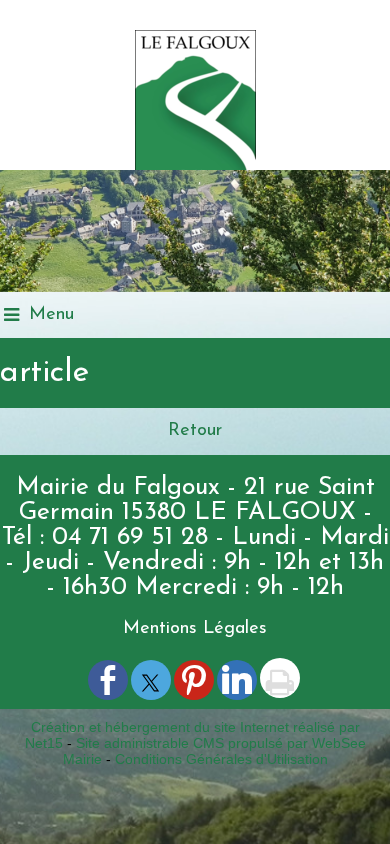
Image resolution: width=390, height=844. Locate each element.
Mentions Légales (195, 629)
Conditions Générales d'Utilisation (221, 759)
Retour (195, 431)
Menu (51, 315)
